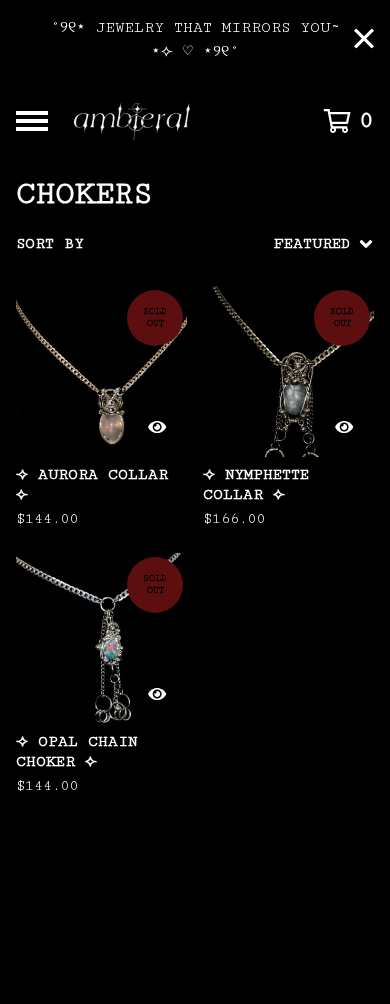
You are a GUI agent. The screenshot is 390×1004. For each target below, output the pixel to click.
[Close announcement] (364, 40)
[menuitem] (195, 244)
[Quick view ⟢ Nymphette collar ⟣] (344, 427)
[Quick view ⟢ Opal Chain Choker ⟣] (157, 694)
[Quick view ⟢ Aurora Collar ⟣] (157, 427)
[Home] (172, 121)
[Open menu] (32, 121)
